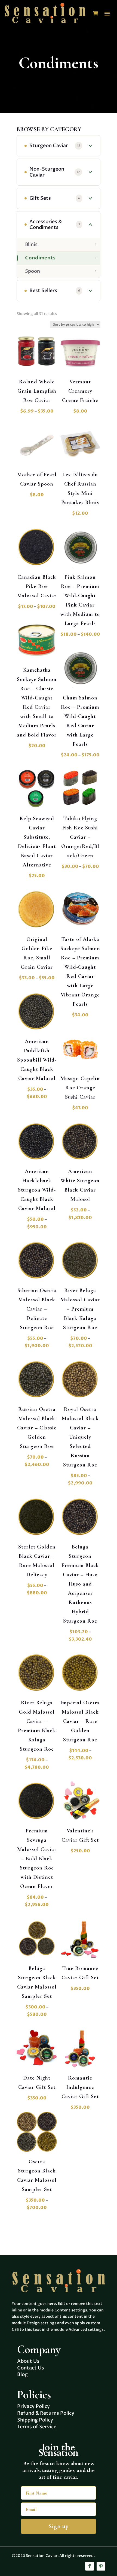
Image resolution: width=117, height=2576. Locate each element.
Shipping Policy (35, 2420)
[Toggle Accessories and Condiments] (90, 225)
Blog (22, 2375)
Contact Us (31, 2368)
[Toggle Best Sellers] (90, 291)
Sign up (59, 2526)
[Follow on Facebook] (90, 2566)
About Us (28, 2361)
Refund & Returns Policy (46, 2413)
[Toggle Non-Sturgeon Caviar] (90, 172)
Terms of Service (37, 2427)
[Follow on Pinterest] (101, 2566)
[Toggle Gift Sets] (90, 198)
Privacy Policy (33, 2406)
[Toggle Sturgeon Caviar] (90, 146)
